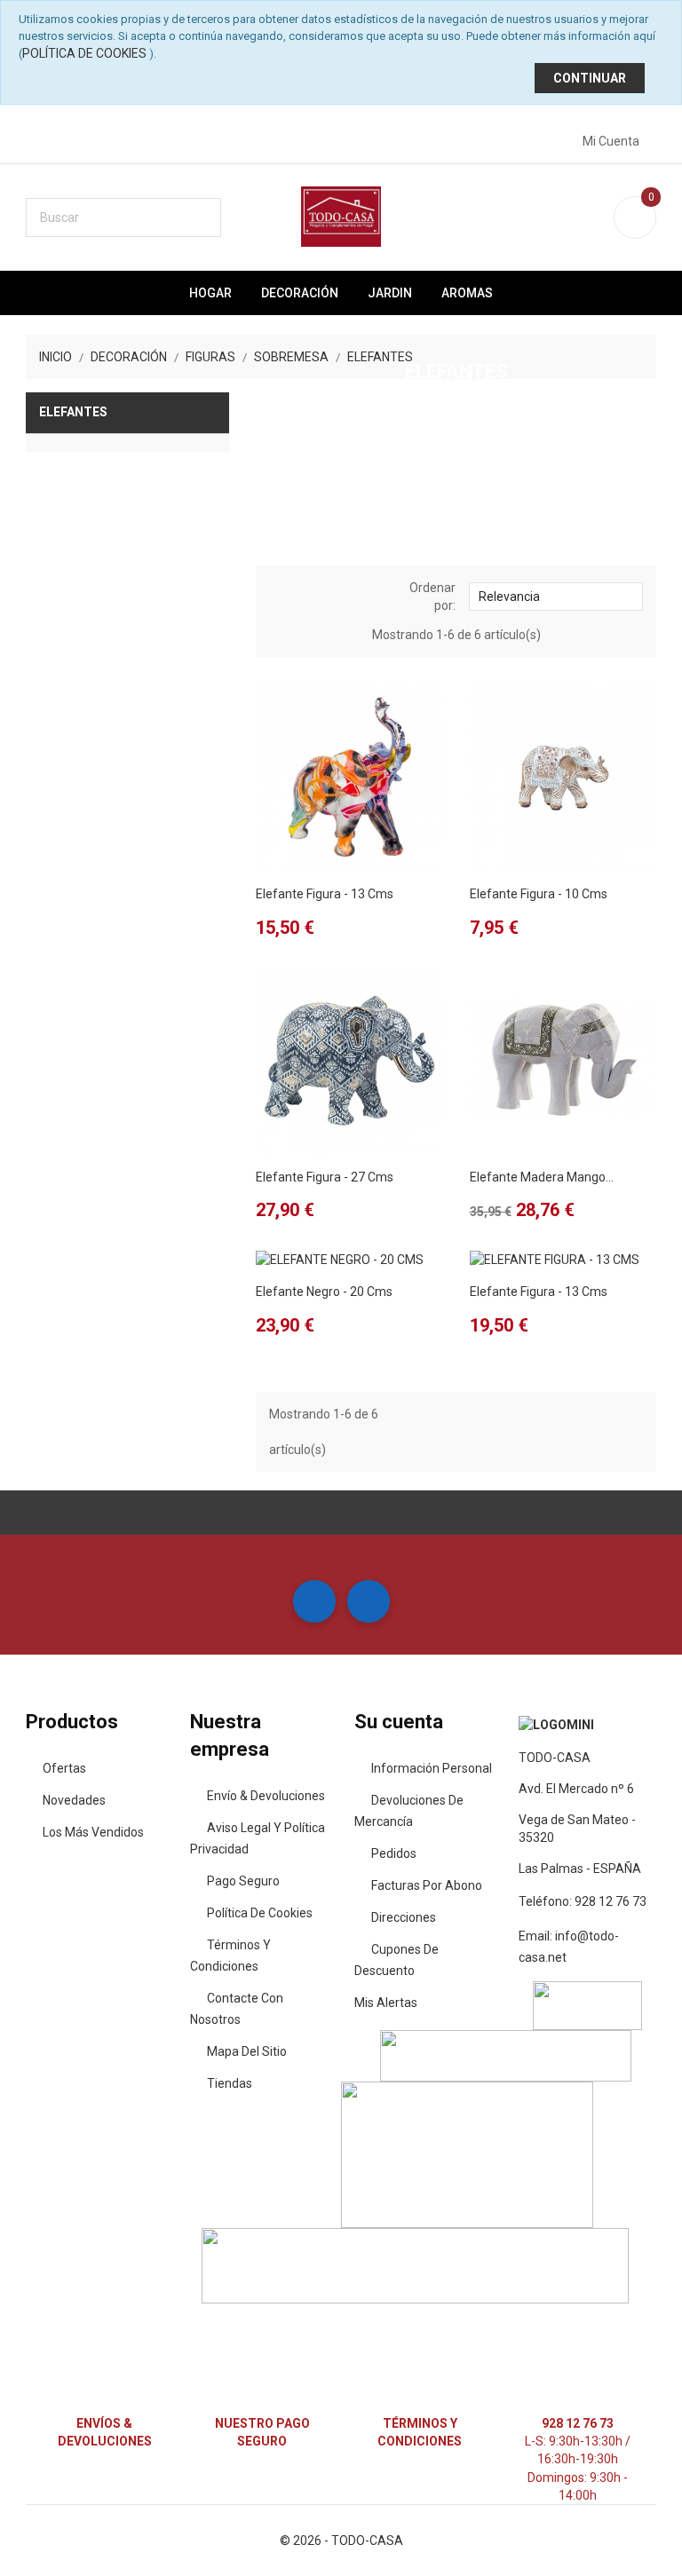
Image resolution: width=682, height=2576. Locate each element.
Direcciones (404, 1917)
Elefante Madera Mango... (542, 1177)
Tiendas (230, 2083)
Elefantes (73, 412)
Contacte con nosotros (237, 2009)
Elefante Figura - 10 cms (539, 894)
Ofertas (64, 1768)
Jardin (390, 293)
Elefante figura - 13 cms (325, 894)
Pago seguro (243, 1881)
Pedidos (394, 1853)
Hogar (210, 293)
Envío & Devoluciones (266, 1796)
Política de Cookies (84, 53)
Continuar (590, 78)
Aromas (467, 293)
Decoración (300, 293)
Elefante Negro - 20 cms (324, 1292)
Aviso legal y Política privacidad (258, 1838)
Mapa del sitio (247, 2051)
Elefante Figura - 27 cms (325, 1177)
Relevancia (554, 595)
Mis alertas (386, 2003)
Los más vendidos (93, 1832)
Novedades (74, 1800)
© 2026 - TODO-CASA (341, 2540)
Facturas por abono (427, 1885)
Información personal (432, 1768)
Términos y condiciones (230, 1956)
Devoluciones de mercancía (409, 1811)
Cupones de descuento (397, 1960)
